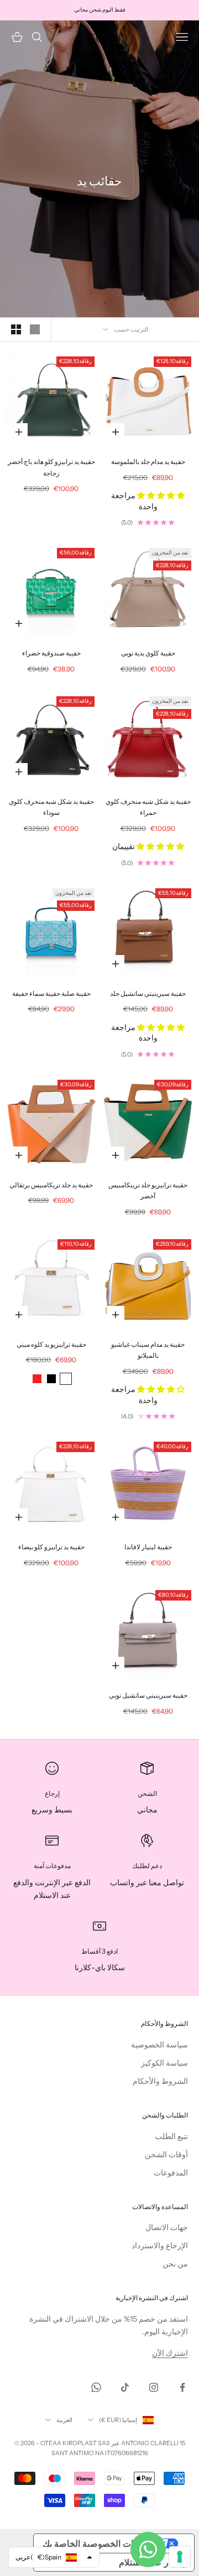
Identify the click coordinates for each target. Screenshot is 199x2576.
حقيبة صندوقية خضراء (51, 653)
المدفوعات (171, 2173)
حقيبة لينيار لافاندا (148, 1547)
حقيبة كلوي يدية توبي (148, 653)
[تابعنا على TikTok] (125, 2387)
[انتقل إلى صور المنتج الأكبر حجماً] (35, 329)
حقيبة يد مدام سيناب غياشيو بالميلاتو (148, 1350)
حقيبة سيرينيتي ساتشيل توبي (148, 1695)
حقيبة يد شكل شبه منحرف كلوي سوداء (51, 807)
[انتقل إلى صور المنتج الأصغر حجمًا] (16, 329)
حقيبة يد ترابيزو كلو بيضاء (51, 1547)
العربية (64, 2420)
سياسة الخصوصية (159, 2045)
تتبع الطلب (171, 2136)
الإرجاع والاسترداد (160, 2246)
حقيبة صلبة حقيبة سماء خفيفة (51, 993)
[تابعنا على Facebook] (182, 2387)
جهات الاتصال (167, 2227)
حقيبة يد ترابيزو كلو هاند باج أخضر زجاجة (51, 467)
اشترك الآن (170, 2353)
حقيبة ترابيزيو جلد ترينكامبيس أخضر (148, 1190)
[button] (160, 495)
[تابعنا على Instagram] (154, 2387)
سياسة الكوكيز (164, 2063)
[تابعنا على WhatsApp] (96, 2387)
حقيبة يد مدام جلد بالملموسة (148, 462)
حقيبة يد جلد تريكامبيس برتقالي (51, 1185)
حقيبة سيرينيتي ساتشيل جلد (148, 993)
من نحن (175, 2264)
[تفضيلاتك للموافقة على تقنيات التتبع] (180, 2557)
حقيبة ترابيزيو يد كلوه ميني (51, 1344)
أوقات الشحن (166, 2154)
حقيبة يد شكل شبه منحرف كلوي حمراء (148, 807)
